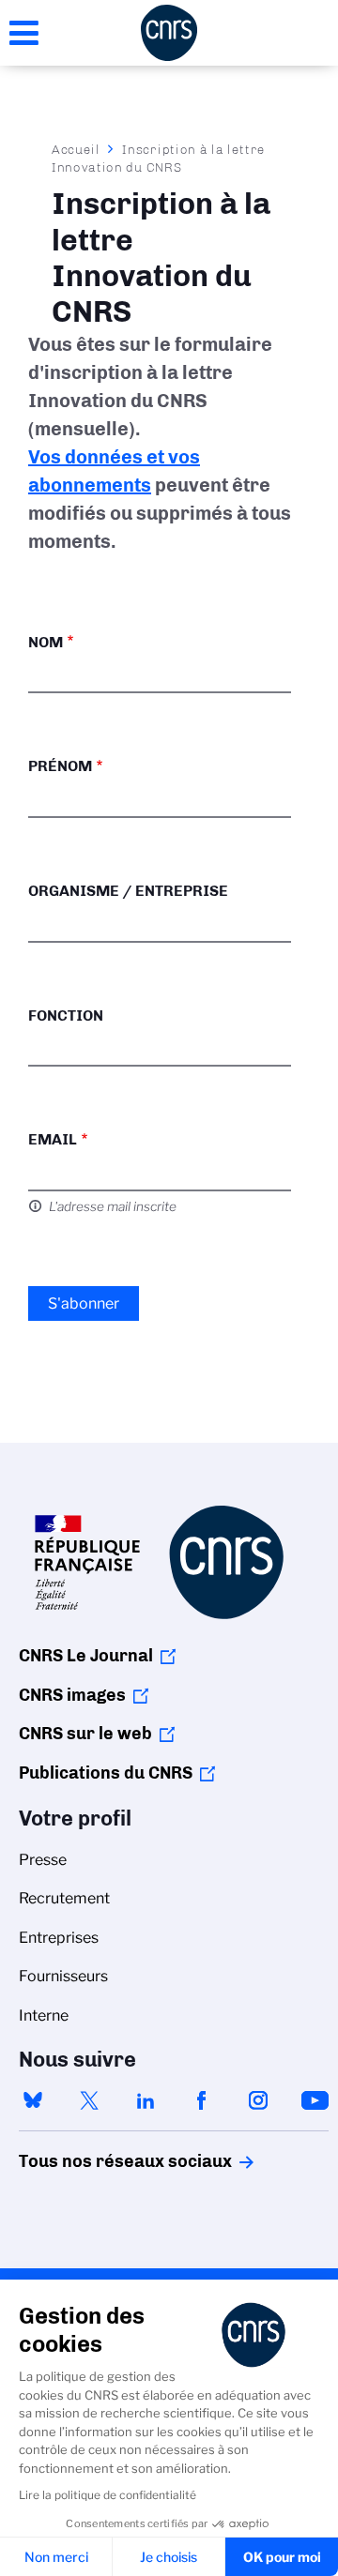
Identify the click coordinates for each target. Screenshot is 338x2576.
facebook (202, 2100)
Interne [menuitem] (44, 2015)
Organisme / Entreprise (128, 891)
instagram (258, 2100)
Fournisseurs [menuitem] (63, 1976)
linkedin (146, 2100)
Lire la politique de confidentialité (108, 2495)
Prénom (60, 766)
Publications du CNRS (106, 1773)
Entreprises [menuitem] (59, 1938)
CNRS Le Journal (86, 1656)
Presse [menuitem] (43, 1860)
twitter (89, 2100)
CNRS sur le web (85, 1734)
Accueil (76, 149)
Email (53, 1139)
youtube (315, 2100)
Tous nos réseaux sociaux (93, 2161)
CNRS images (72, 1695)
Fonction (66, 1015)
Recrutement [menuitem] (64, 1898)
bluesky (33, 2100)
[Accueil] (169, 33)
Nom (46, 642)
